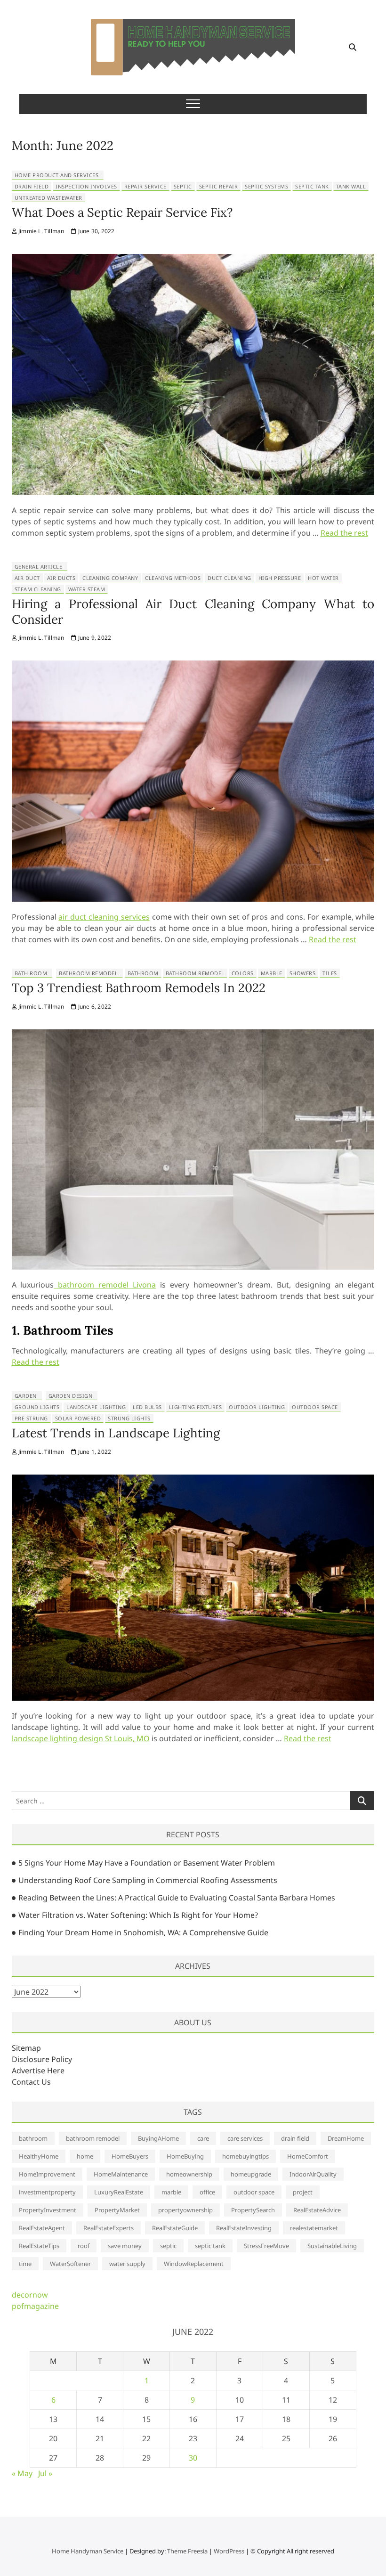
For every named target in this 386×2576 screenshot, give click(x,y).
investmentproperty (47, 2192)
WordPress (229, 2551)
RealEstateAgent (42, 2228)
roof (84, 2246)
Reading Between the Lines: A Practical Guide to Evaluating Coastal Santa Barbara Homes (177, 1898)
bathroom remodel (195, 973)
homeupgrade (251, 2174)
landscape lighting (96, 1407)
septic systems (266, 186)
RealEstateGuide (175, 2228)
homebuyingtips (245, 2156)
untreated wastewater (48, 198)
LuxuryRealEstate (119, 2192)
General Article (39, 567)
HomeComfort (308, 2156)
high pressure (280, 578)
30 (193, 2458)
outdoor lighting (257, 1407)
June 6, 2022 (94, 1007)
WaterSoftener (70, 2264)
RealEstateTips (39, 2246)
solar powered (78, 1418)
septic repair (219, 186)
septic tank (312, 186)
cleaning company (110, 578)
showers (303, 973)
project (303, 2192)
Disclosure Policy (42, 2059)
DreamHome (346, 2138)
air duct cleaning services (104, 917)
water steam (87, 589)
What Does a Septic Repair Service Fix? (122, 212)
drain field (32, 186)
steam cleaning (38, 589)
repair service (145, 186)
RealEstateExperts (109, 2228)
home (85, 2156)
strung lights (129, 1418)
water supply (127, 2264)
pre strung (31, 1418)
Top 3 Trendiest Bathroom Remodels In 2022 (139, 988)
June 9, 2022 (94, 638)
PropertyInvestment (48, 2210)
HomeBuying (185, 2156)
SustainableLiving (332, 2246)
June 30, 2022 (96, 231)
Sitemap (26, 2048)
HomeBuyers (130, 2156)
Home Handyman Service (88, 2551)
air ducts (61, 578)
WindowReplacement (194, 2264)
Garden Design (71, 1396)
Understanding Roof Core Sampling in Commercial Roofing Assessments (148, 1880)
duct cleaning (229, 578)
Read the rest (344, 533)
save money (125, 2246)
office (207, 2192)
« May (22, 2473)
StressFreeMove (266, 2246)
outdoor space (315, 1407)
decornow (30, 2295)
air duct (27, 578)
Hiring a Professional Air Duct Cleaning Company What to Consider (193, 611)
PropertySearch (253, 2210)
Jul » (45, 2473)
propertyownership (185, 2210)
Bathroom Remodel (88, 973)
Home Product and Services (57, 175)
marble (272, 973)
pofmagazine (35, 2306)
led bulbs (147, 1407)
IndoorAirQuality (313, 2174)
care (203, 2138)
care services (245, 2138)
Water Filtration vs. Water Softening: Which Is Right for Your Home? (138, 1915)
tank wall (351, 186)
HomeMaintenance (121, 2174)
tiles (330, 973)
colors (243, 973)
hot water (323, 578)
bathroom (143, 973)
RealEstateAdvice (317, 2210)
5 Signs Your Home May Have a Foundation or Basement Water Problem (147, 1863)
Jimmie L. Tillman (41, 231)
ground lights (37, 1407)
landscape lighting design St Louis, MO (81, 1738)
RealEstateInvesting (244, 2228)
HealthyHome (39, 2156)
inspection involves (86, 186)
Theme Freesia (187, 2551)
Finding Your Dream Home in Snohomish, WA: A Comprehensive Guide (143, 1932)
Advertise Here (38, 2071)
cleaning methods (173, 578)
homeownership (189, 2174)
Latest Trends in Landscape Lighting (116, 1433)
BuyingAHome (158, 2138)
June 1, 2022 (94, 1452)
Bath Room (31, 973)
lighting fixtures (196, 1407)
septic (183, 186)
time (25, 2264)
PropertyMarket (117, 2210)
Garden (26, 1396)
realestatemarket (314, 2228)
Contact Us (31, 2082)
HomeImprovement (47, 2174)
